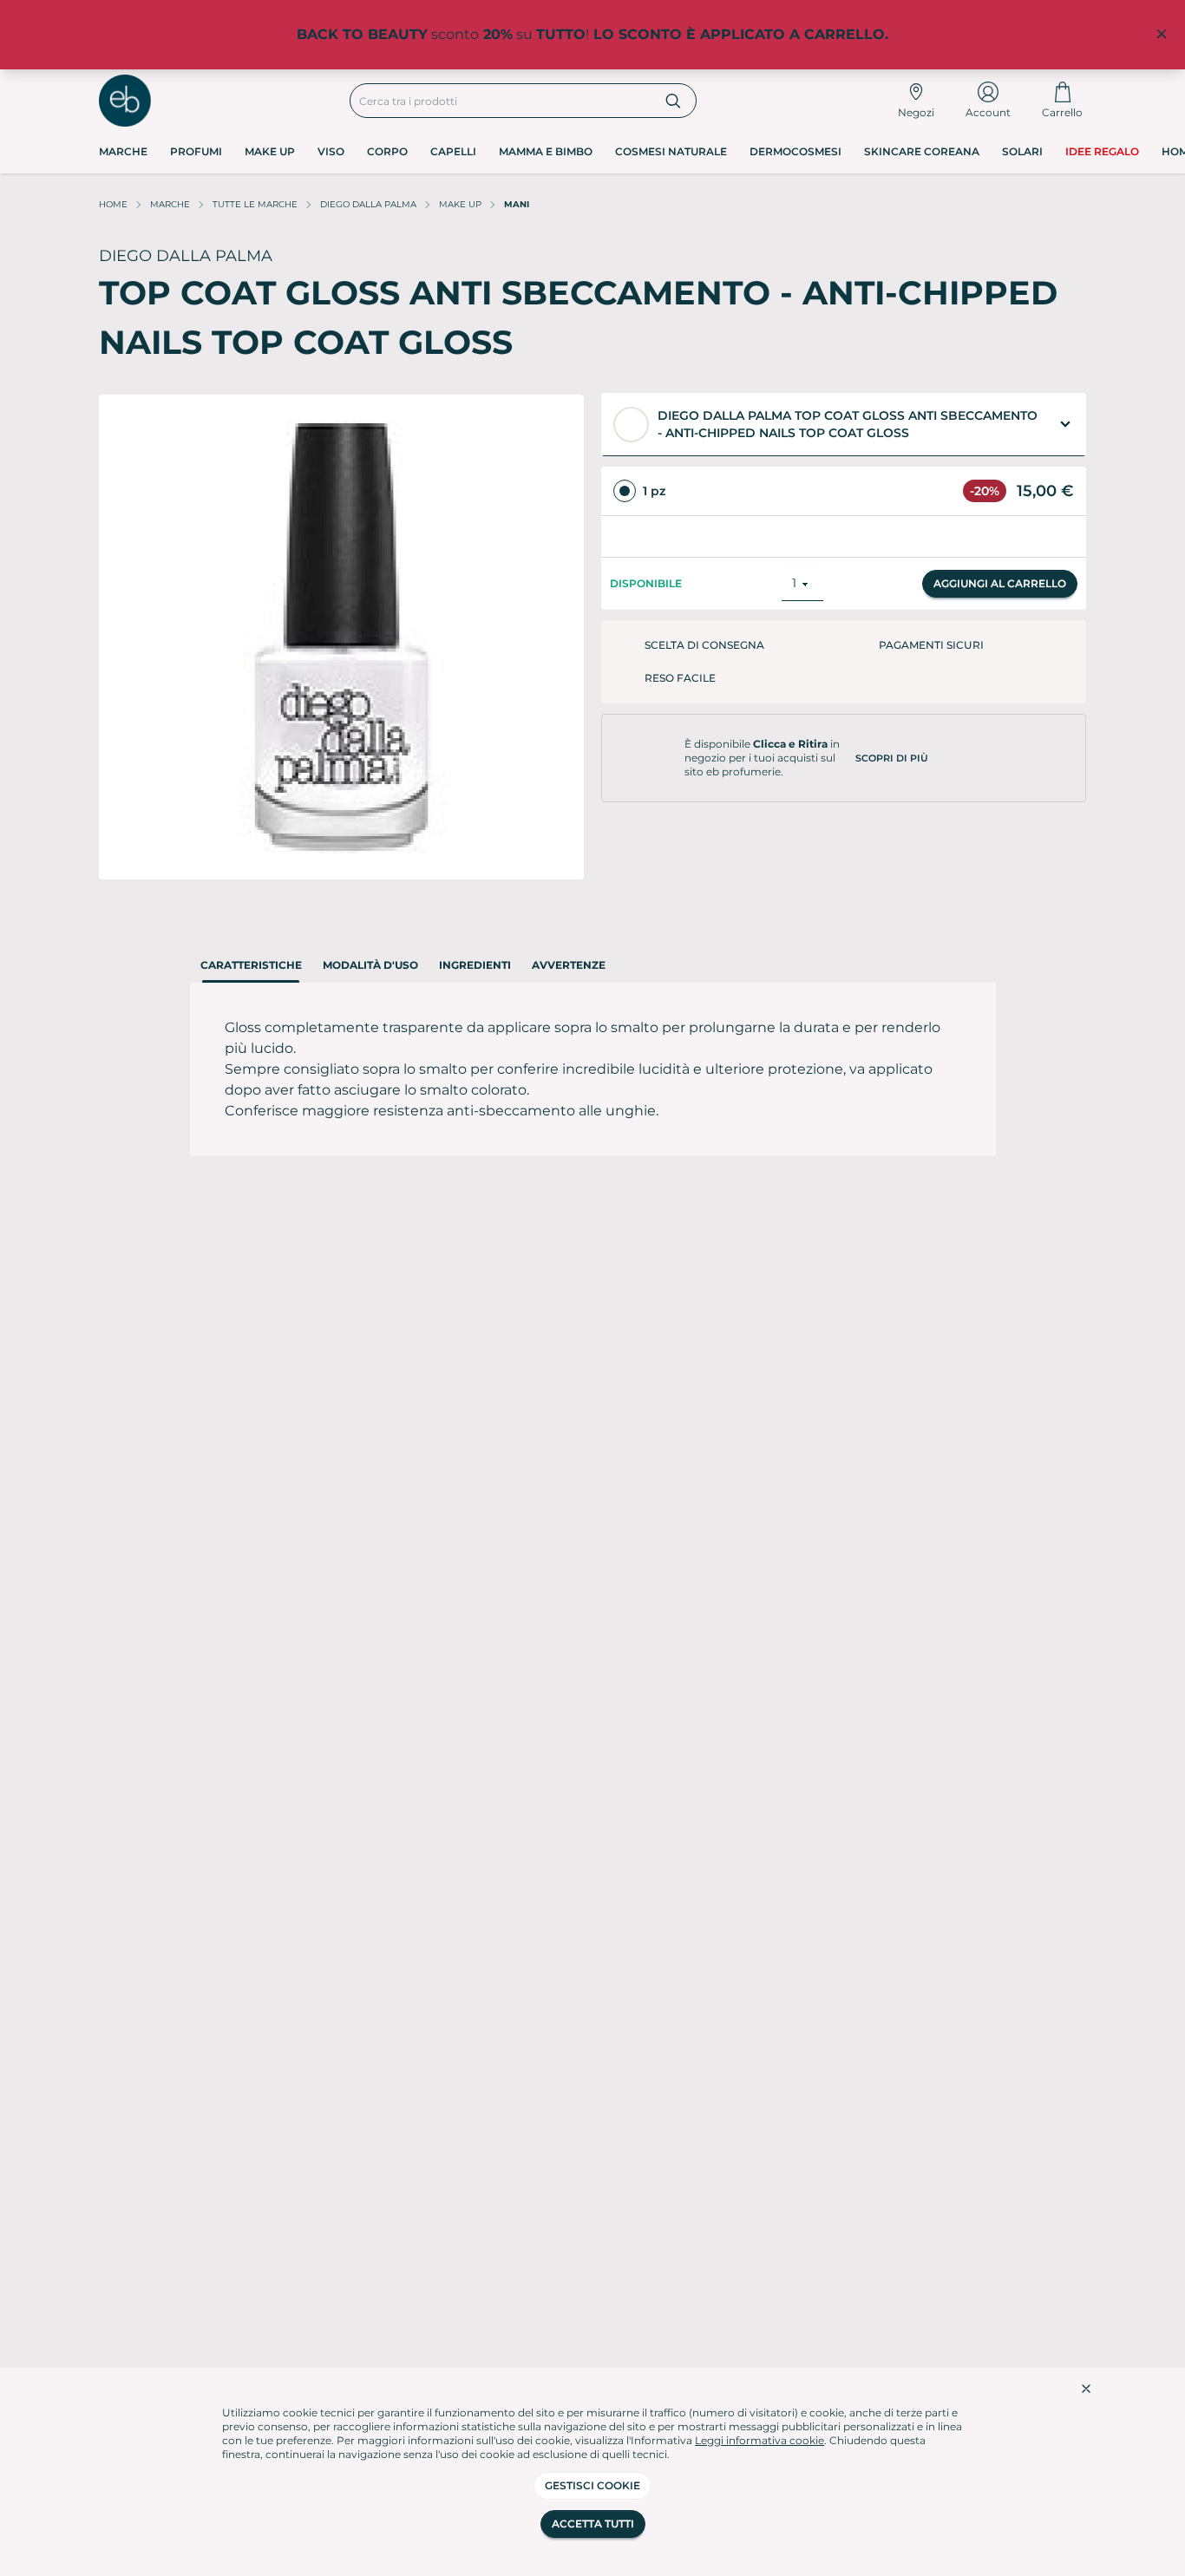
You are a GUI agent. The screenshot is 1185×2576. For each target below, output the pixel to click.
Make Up (270, 151)
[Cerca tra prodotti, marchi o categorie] (674, 101)
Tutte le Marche (255, 204)
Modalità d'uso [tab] (370, 965)
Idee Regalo (1102, 151)
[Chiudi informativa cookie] (1086, 2389)
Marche (123, 151)
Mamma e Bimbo (546, 151)
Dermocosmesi (795, 151)
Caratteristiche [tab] (251, 965)
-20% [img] (985, 491)
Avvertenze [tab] (569, 965)
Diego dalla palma (368, 204)
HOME (113, 204)
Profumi (196, 151)
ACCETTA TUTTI (593, 2524)
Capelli (453, 151)
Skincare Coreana (922, 151)
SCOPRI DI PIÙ (892, 742)
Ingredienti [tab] (475, 965)
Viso (331, 151)
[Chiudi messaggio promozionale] (1162, 35)
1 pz (654, 491)
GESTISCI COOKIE (592, 2485)
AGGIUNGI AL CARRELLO (1000, 567)
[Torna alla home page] (125, 101)
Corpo (387, 151)
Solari (1022, 151)
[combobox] (501, 101)
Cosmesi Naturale (671, 151)
